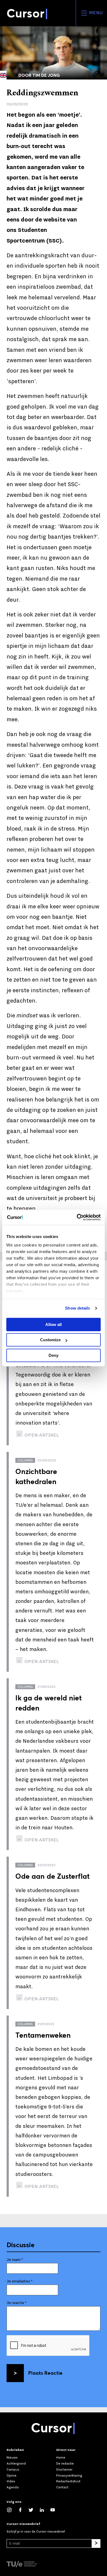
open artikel (41, 1435)
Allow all (54, 1324)
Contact (62, 2487)
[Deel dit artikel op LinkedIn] (97, 52)
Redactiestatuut (68, 2481)
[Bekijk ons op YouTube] (55, 2509)
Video (11, 2481)
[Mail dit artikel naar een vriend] (97, 63)
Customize (50, 1340)
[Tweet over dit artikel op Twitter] (97, 42)
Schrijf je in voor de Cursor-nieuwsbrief (36, 2531)
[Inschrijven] (96, 2543)
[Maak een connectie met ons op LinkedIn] (45, 2509)
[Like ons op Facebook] (23, 2509)
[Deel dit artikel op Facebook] (97, 31)
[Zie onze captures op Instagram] (12, 2509)
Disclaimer (64, 2469)
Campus (13, 2469)
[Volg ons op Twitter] (34, 2509)
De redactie (65, 2463)
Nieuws (12, 2457)
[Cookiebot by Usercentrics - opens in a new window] (77, 1217)
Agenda (13, 2487)
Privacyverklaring (69, 2475)
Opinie (12, 2475)
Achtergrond (16, 2463)
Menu (95, 13)
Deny (54, 1355)
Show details (78, 1308)
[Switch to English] (3, 75)
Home (61, 2457)
